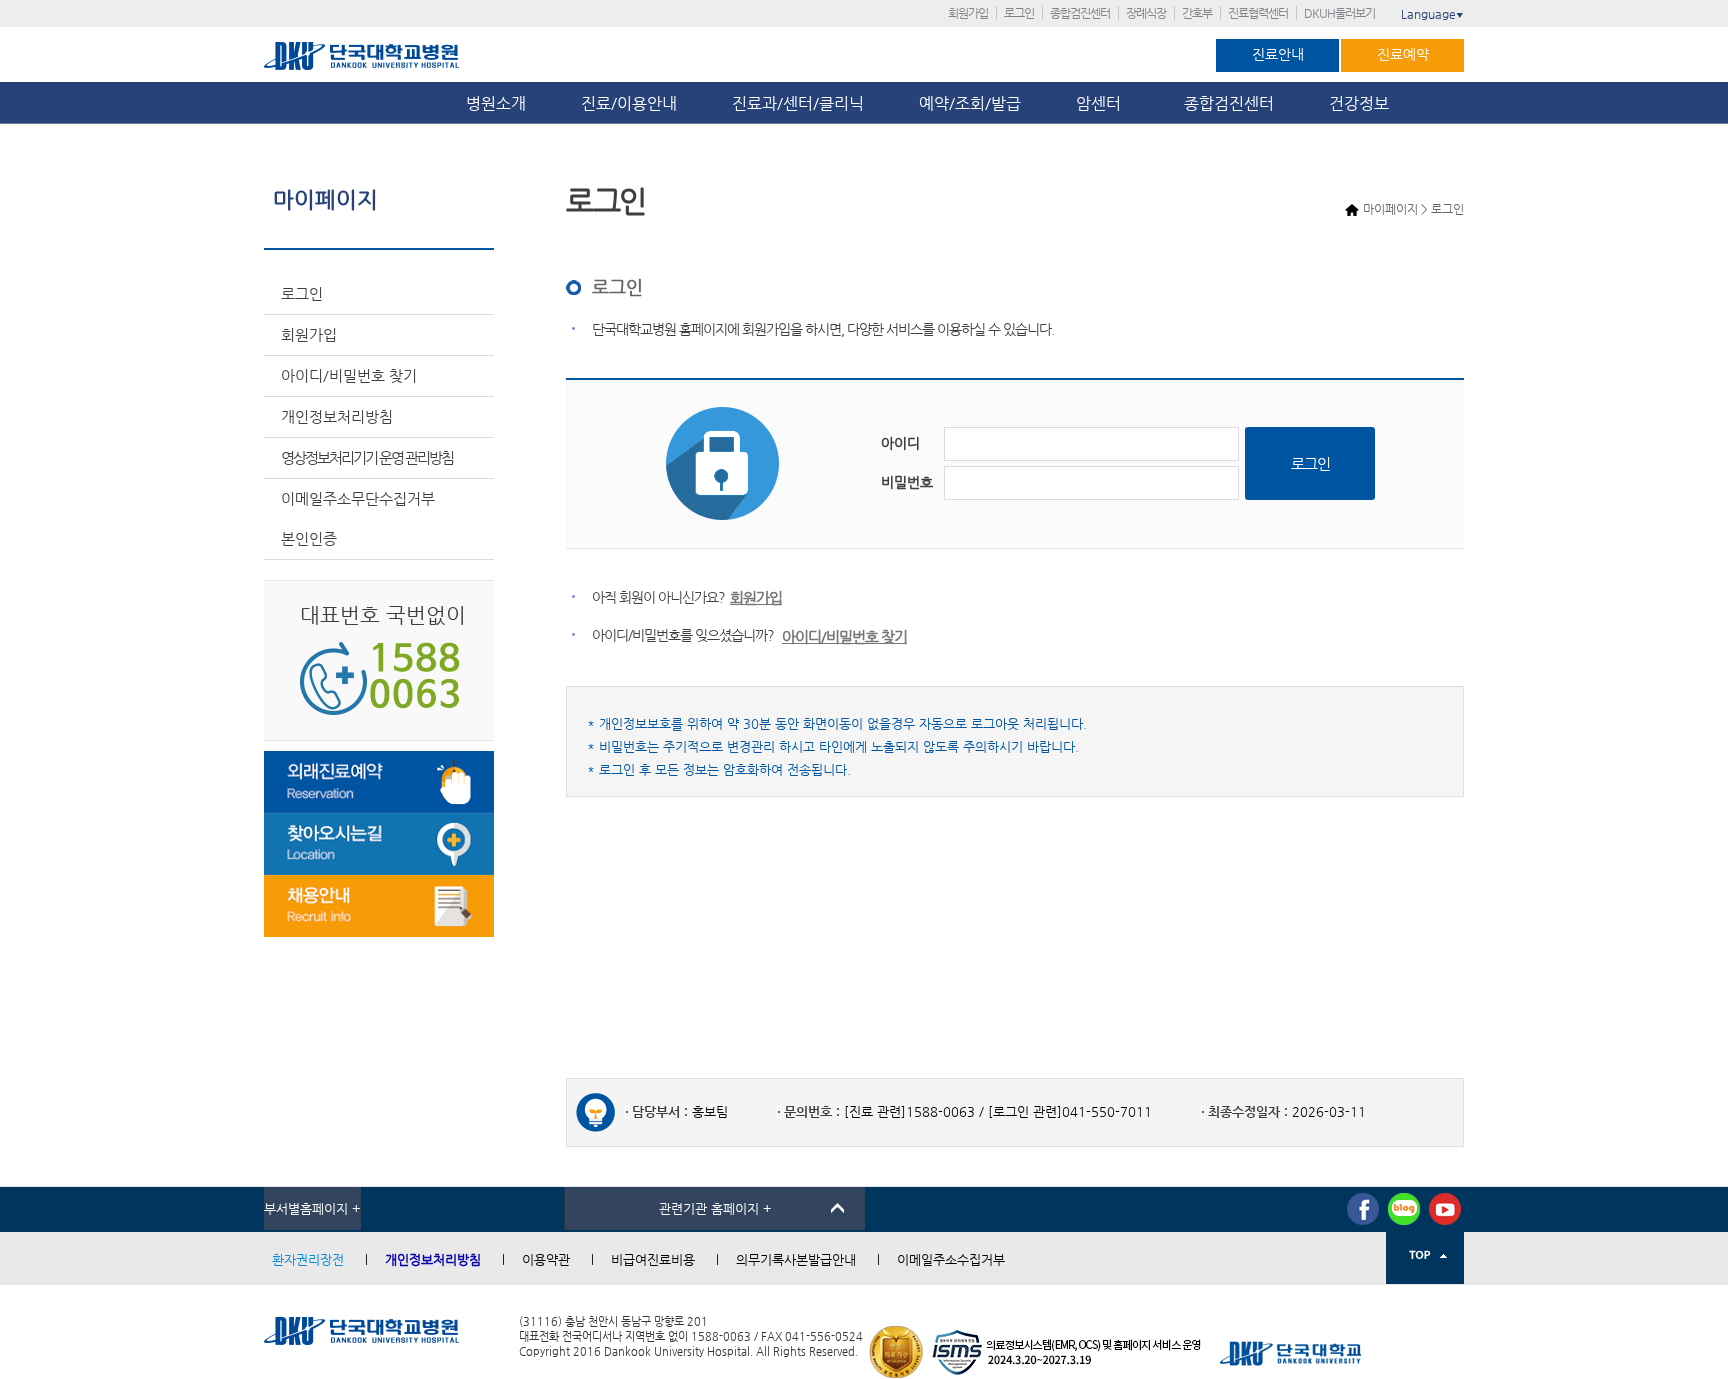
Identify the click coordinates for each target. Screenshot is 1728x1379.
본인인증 (309, 538)
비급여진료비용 (653, 1259)
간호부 (1197, 13)
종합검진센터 (1080, 13)
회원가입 (968, 13)
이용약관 (546, 1259)
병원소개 (496, 103)
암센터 (1102, 103)
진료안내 (1278, 54)
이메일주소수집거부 (951, 1259)
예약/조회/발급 (970, 103)
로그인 (1019, 13)
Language (1432, 14)
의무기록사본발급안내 (796, 1259)
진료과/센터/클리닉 (798, 103)
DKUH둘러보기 (1339, 13)
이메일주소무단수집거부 (358, 498)
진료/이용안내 (629, 103)
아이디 (900, 443)
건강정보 (1359, 103)
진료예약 (1403, 54)
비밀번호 (907, 482)
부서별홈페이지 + (312, 1208)
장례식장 (1146, 13)
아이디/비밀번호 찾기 (349, 375)
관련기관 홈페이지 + (715, 1208)
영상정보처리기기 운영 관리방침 (367, 457)
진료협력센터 (1258, 13)
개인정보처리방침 (337, 416)
